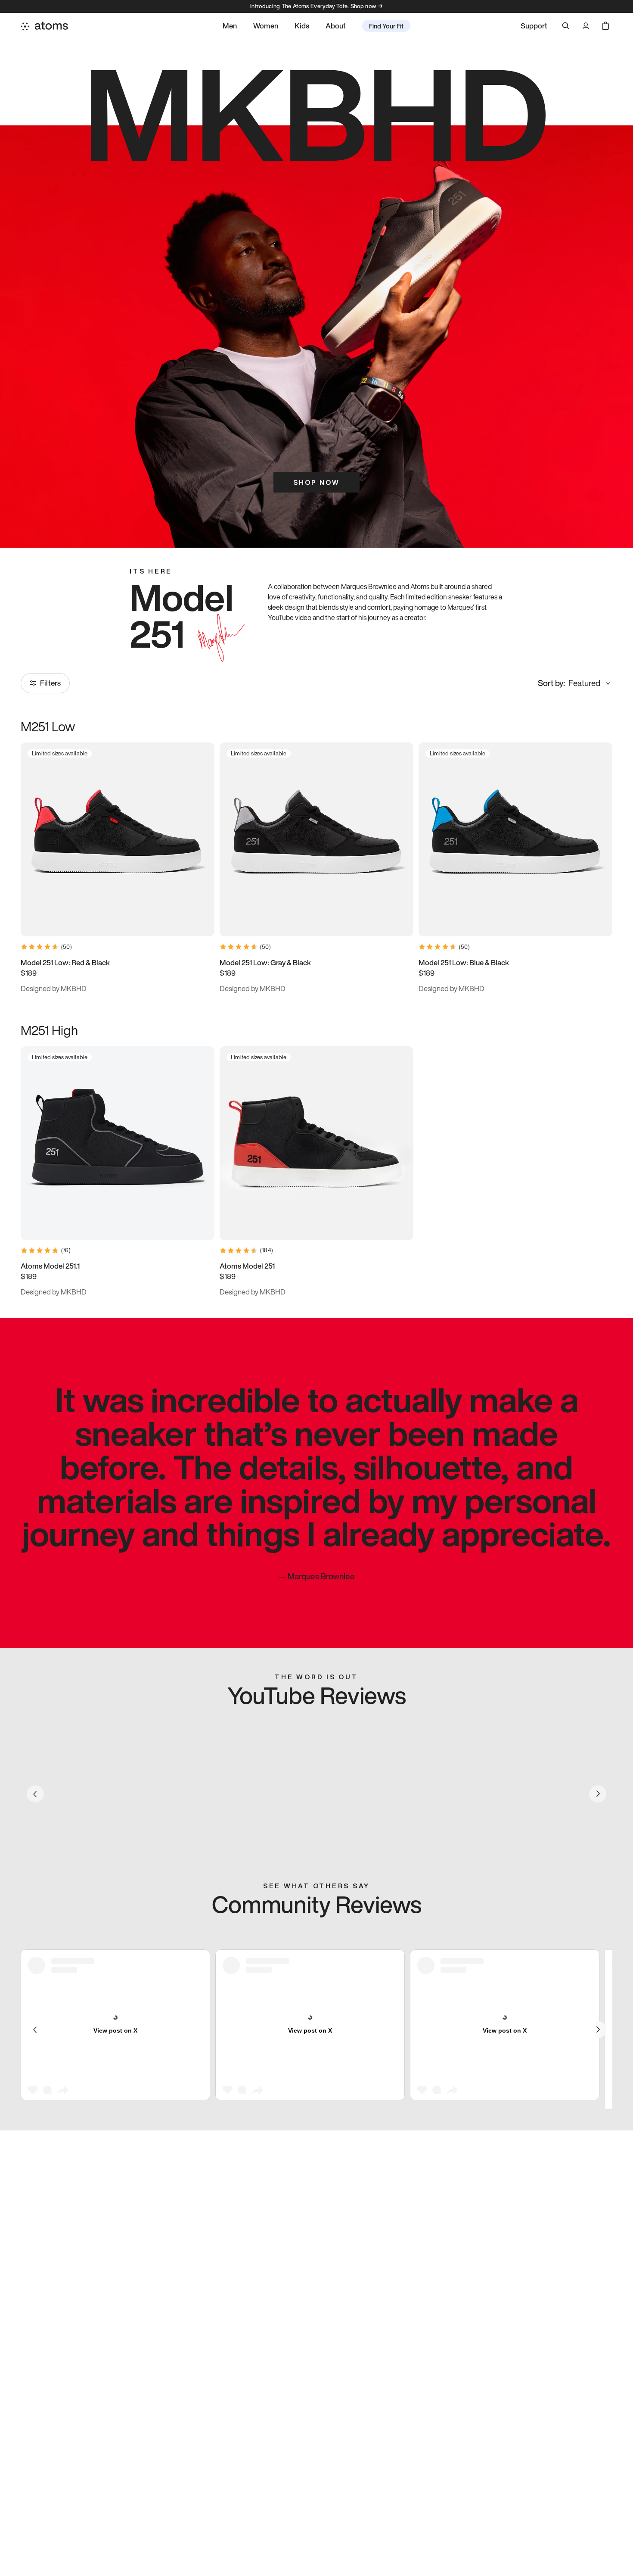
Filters (50, 683)
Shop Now (316, 482)
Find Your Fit (386, 26)
